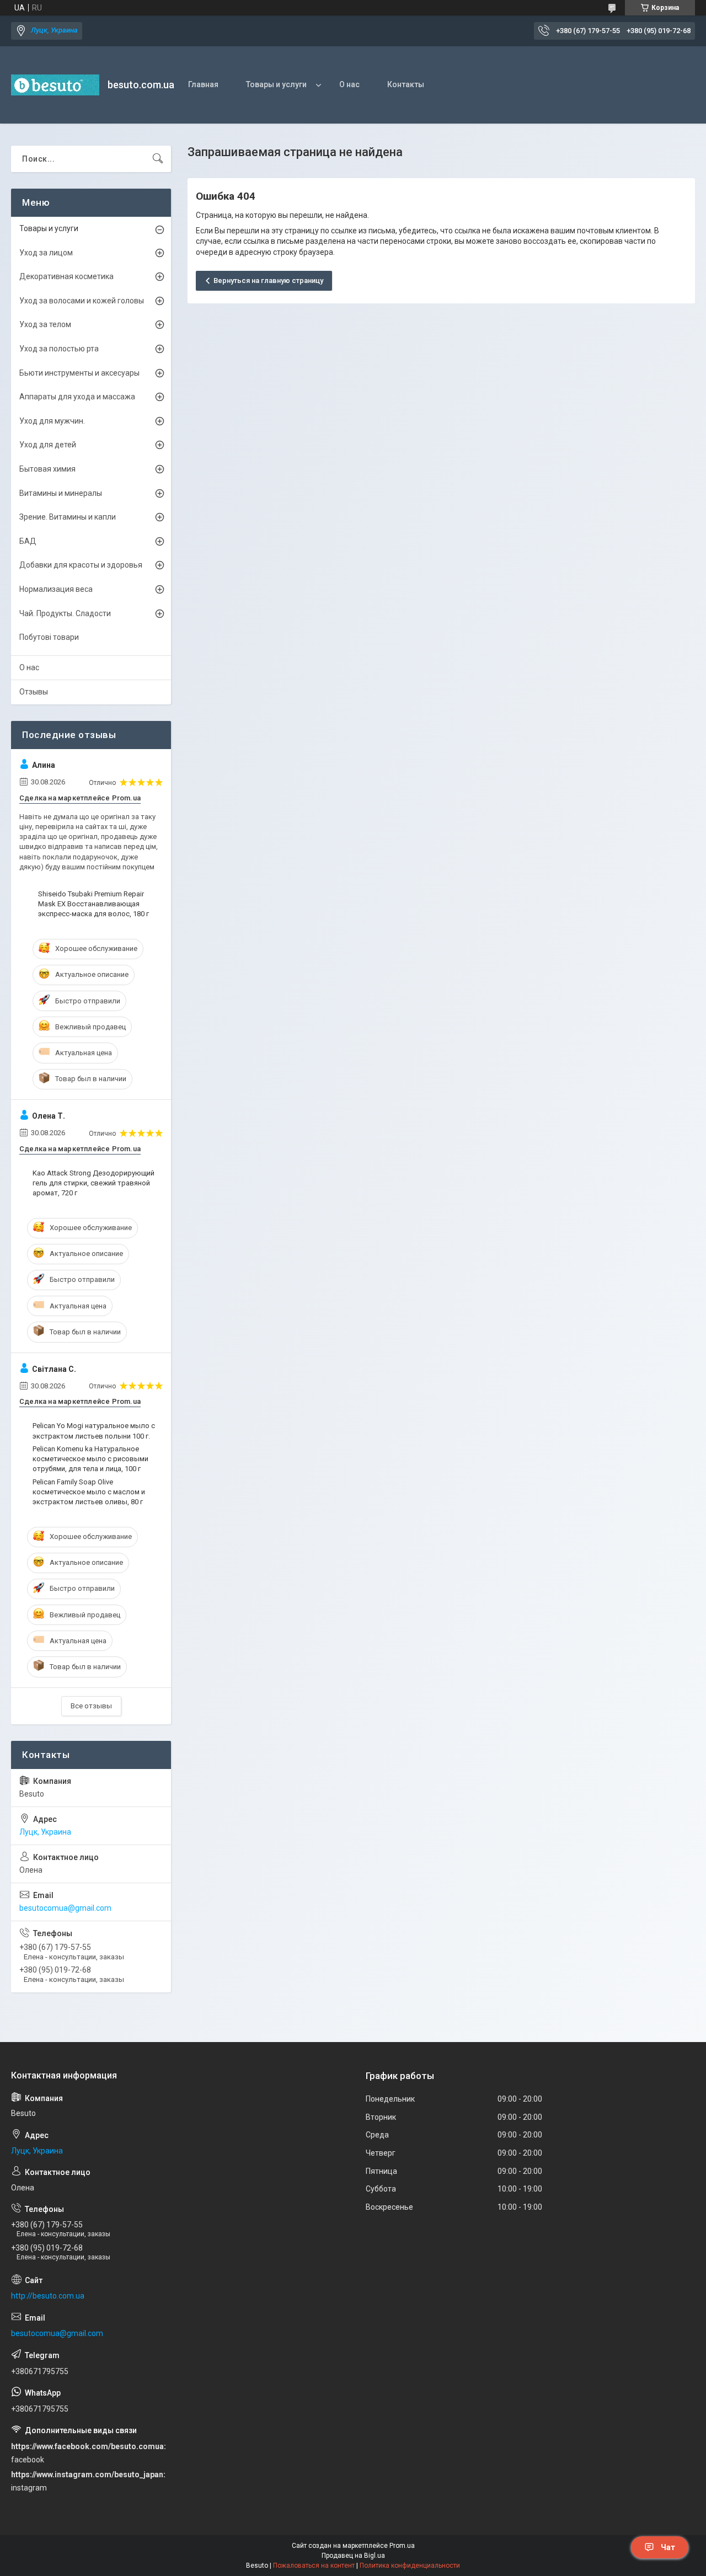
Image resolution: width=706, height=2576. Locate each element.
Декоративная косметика (66, 276)
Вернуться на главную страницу (268, 280)
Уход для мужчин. (52, 421)
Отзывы (34, 692)
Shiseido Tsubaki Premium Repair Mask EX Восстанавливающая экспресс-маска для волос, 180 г (93, 904)
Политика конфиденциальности (410, 2566)
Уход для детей (48, 445)
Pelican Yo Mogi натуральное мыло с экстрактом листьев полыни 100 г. (94, 1431)
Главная (203, 84)
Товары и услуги (276, 84)
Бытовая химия (47, 469)
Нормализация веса (56, 589)
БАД (28, 541)
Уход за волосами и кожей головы (82, 301)
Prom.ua (402, 2546)
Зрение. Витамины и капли (68, 517)
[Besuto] (55, 85)
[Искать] (158, 159)
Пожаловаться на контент (314, 2566)
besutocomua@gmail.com (65, 1908)
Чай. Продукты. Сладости (65, 613)
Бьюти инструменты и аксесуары (79, 373)
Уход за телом (45, 324)
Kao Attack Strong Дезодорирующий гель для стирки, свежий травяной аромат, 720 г (93, 1183)
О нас (349, 84)
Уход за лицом (46, 253)
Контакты (406, 84)
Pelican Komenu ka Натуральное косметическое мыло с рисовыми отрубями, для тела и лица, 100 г (90, 1459)
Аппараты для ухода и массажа (77, 397)
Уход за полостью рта (59, 349)
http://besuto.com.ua (48, 2296)
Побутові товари (49, 637)
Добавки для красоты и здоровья (81, 565)
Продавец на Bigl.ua (353, 2556)
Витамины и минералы (61, 493)
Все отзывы (91, 1706)
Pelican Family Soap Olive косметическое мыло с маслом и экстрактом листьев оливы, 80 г (89, 1492)
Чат (668, 2547)
